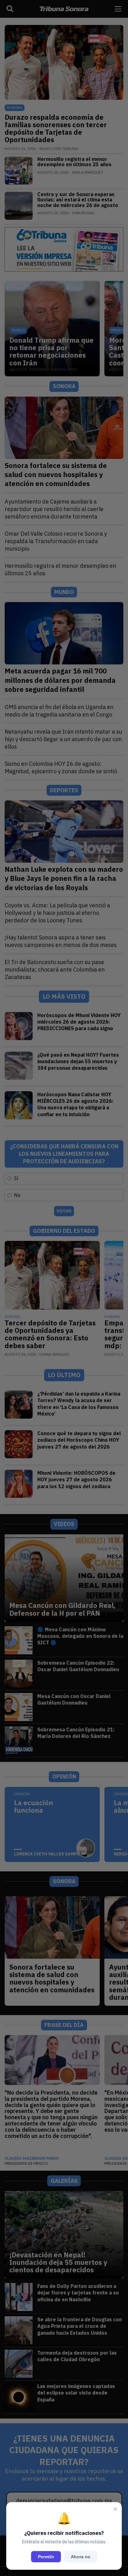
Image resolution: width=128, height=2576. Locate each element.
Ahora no (81, 2557)
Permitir (46, 2557)
